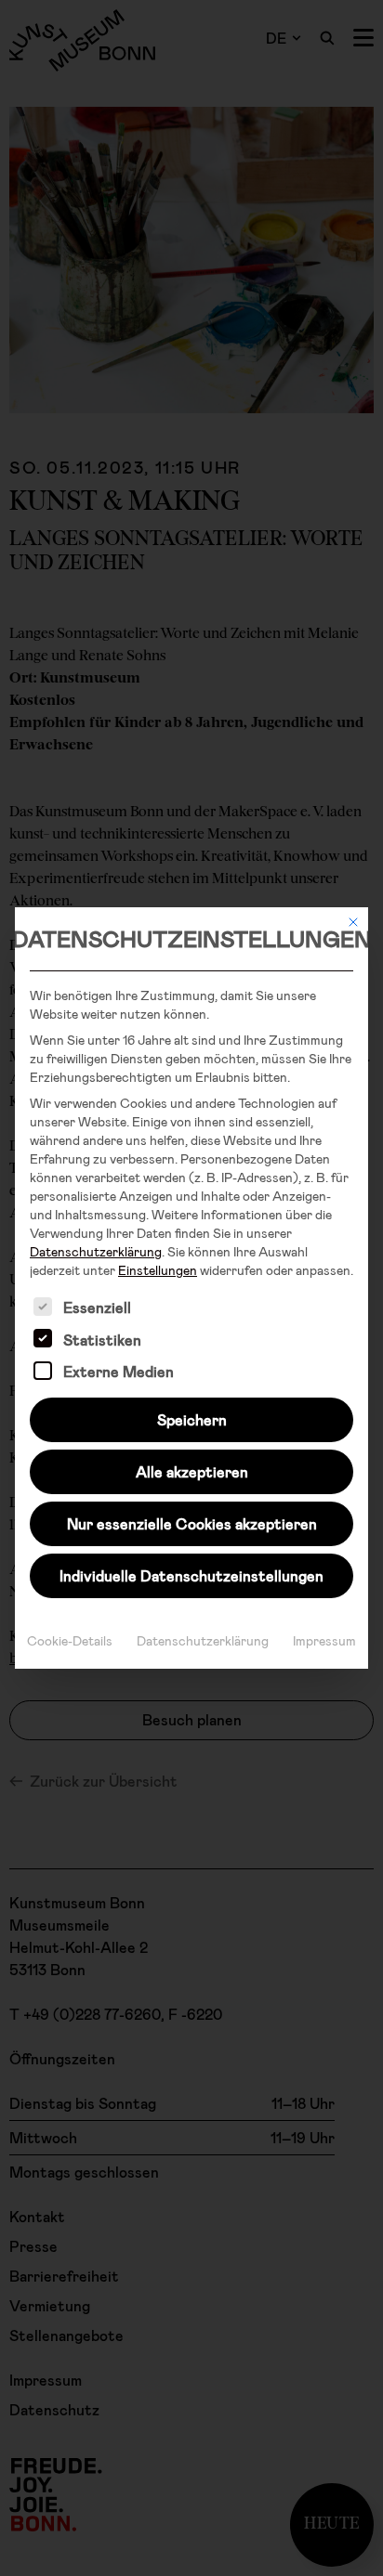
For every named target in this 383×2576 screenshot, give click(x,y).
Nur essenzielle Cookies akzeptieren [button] (192, 1523)
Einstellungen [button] (158, 1270)
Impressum (324, 1640)
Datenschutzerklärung (96, 1251)
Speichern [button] (192, 1419)
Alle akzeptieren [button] (192, 1471)
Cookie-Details (70, 1640)
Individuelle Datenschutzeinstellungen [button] (191, 1575)
